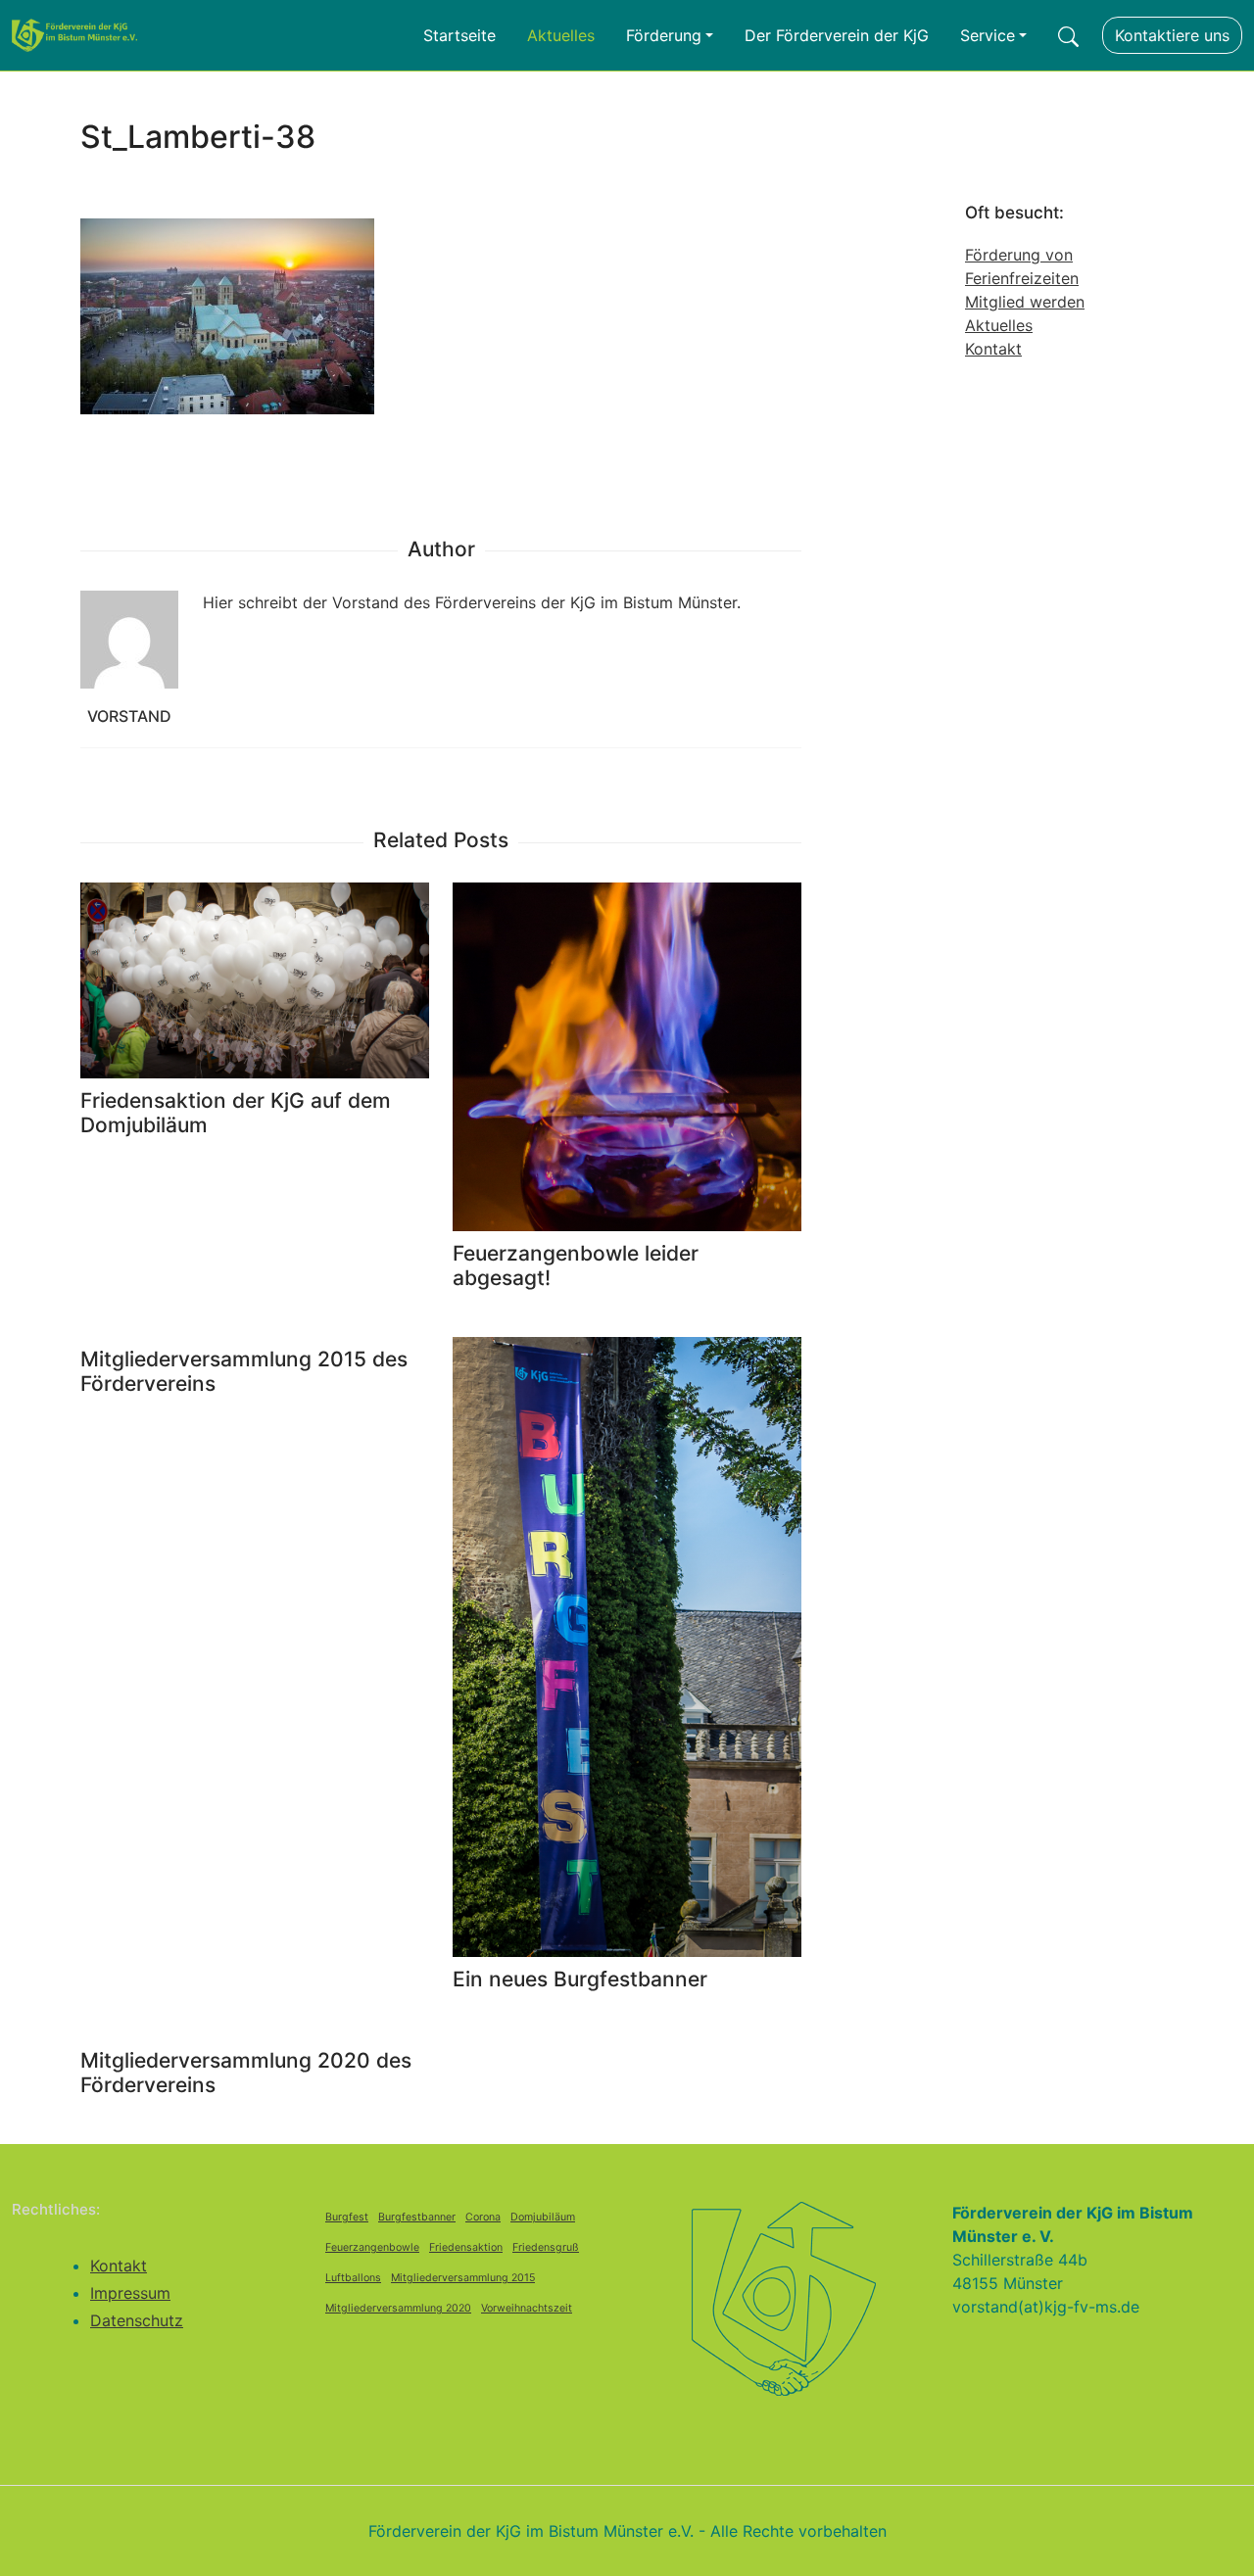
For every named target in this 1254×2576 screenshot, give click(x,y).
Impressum (130, 2293)
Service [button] (988, 35)
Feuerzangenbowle (372, 2247)
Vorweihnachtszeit (527, 2308)
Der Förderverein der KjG (837, 35)
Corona (483, 2217)
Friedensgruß (546, 2247)
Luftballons (353, 2278)
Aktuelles (561, 35)
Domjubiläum (543, 2217)
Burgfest (347, 2217)
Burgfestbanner (417, 2217)
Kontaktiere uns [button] (1172, 35)
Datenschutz (137, 2320)
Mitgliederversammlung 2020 (398, 2308)
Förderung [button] (664, 35)
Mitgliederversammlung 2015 (463, 2278)
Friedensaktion (466, 2247)
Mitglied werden (1025, 302)
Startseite (459, 35)
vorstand (129, 716)
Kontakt (993, 349)
